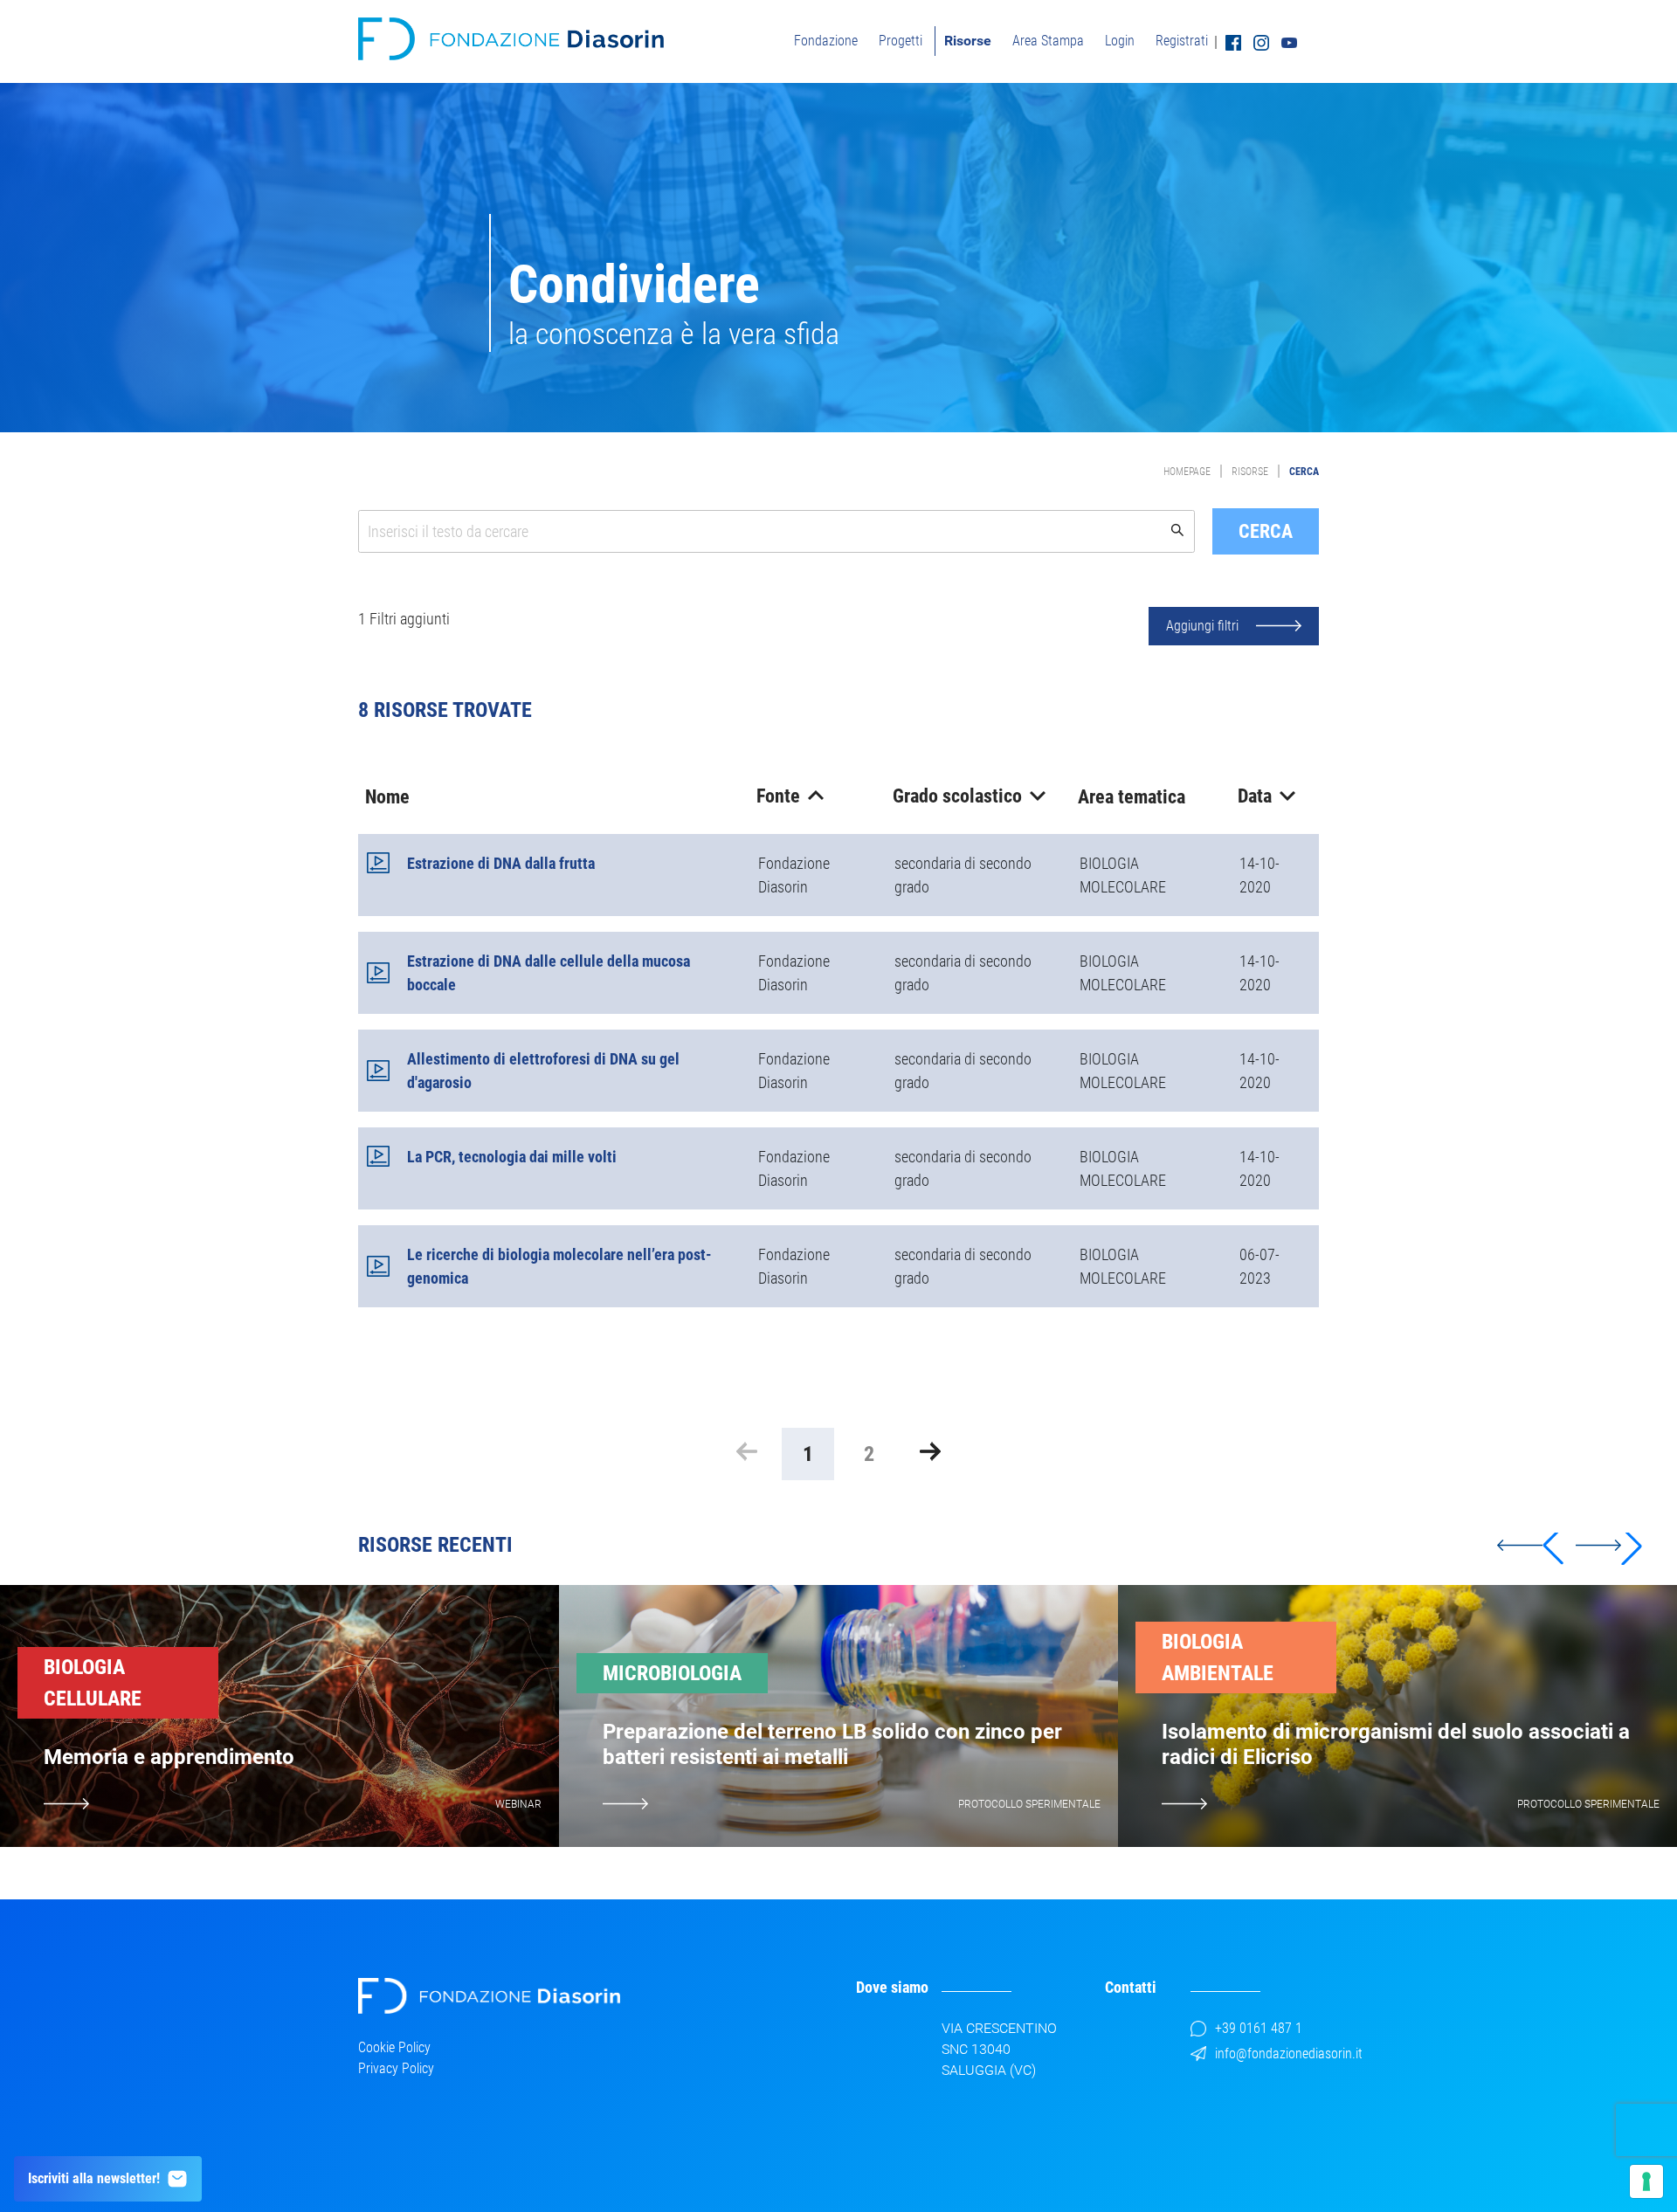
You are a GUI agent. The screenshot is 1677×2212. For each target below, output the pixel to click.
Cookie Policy (394, 2047)
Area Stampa (1048, 41)
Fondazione (826, 41)
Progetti (901, 41)
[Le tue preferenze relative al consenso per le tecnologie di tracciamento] (1646, 2181)
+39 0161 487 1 (1259, 2028)
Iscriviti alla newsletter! (94, 2178)
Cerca (1304, 472)
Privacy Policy (396, 2068)
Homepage (1187, 472)
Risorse (968, 41)
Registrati (1182, 41)
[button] (1609, 1546)
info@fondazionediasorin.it (1289, 2054)
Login (1120, 41)
